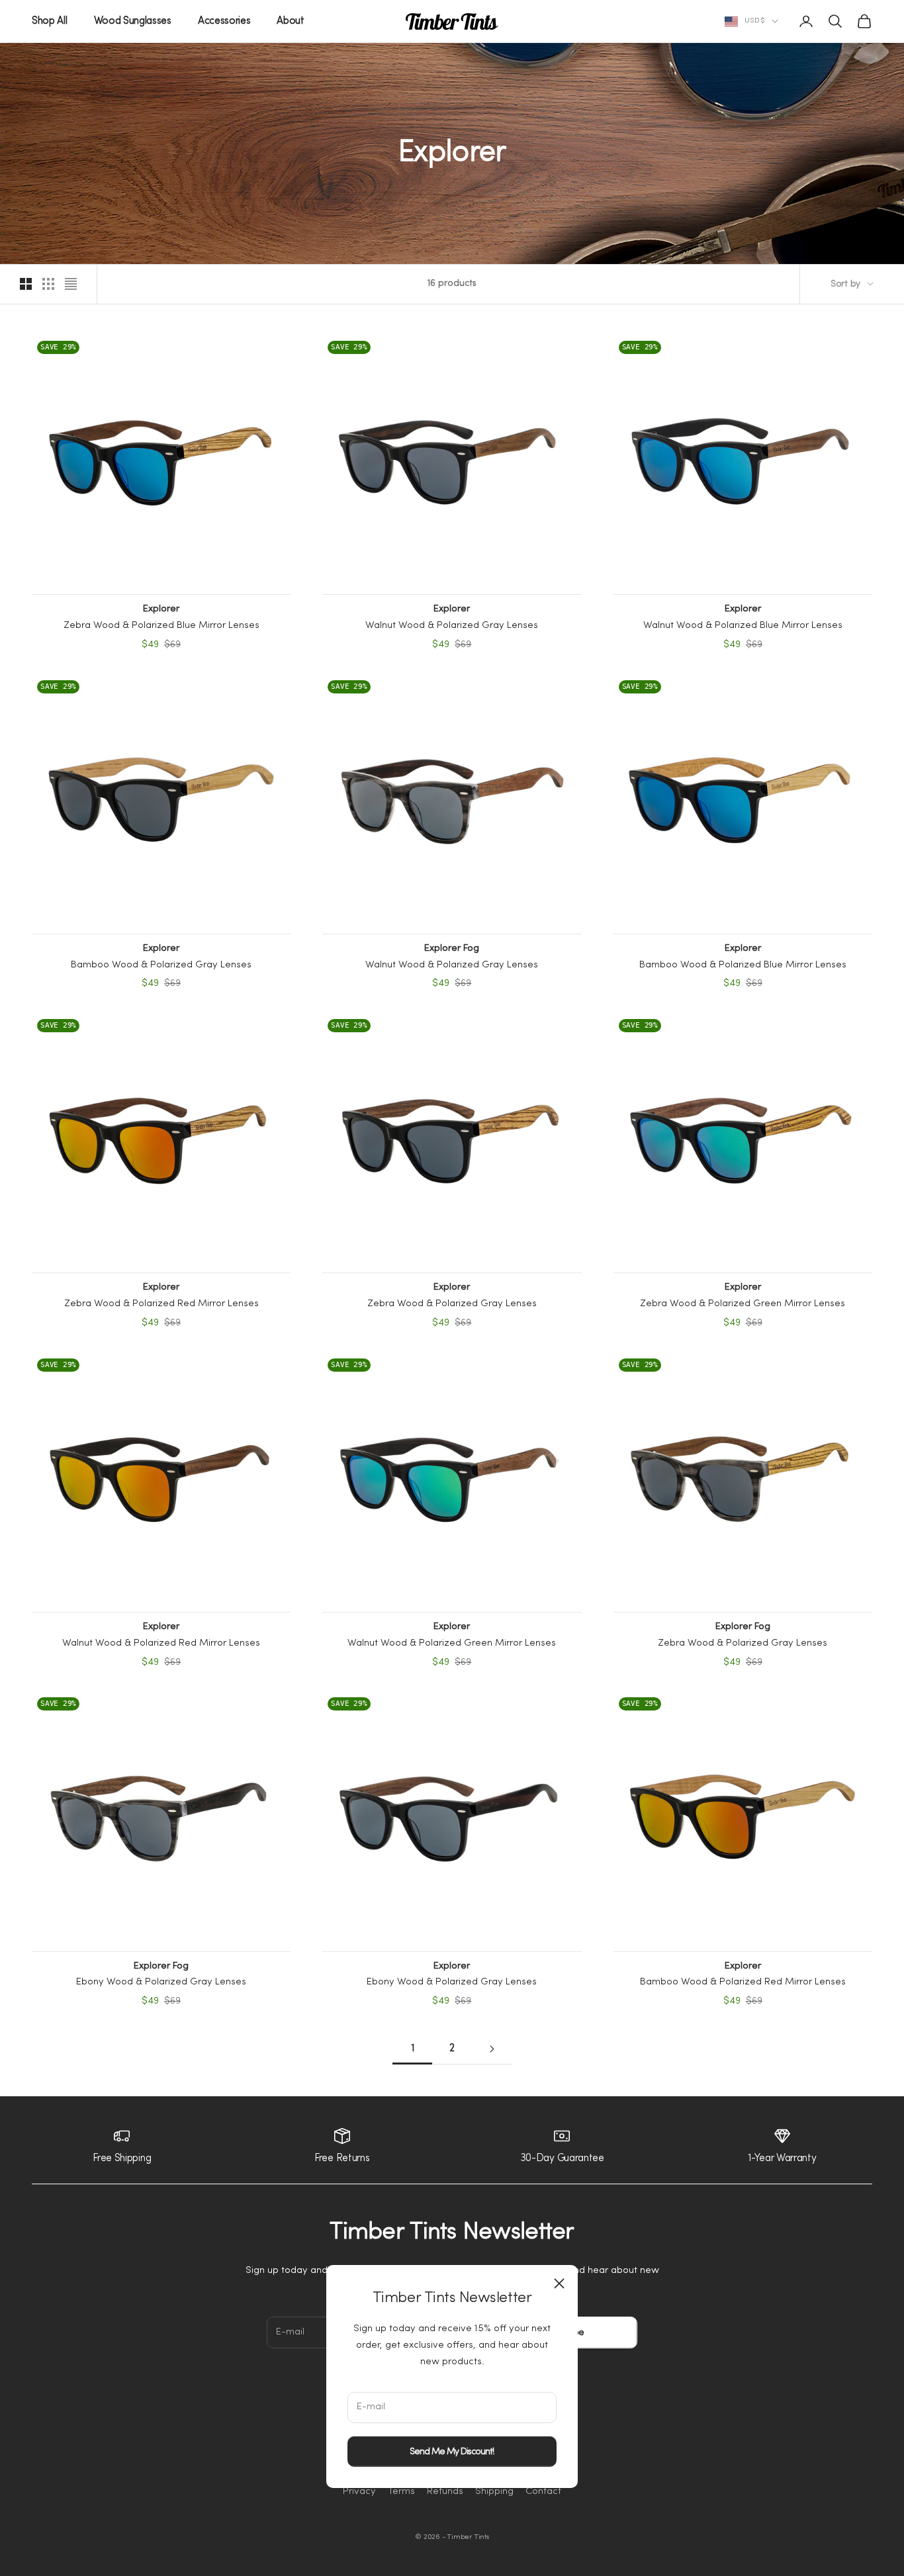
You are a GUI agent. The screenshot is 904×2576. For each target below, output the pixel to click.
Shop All (50, 21)
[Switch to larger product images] (26, 284)
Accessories (224, 21)
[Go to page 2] (492, 2049)
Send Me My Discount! (452, 2451)
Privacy (359, 2492)
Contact (543, 2492)
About (290, 21)
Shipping (494, 2492)
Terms (401, 2492)
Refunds (445, 2492)
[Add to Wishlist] (280, 345)
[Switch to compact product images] (71, 284)
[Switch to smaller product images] (48, 284)
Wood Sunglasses (133, 21)
